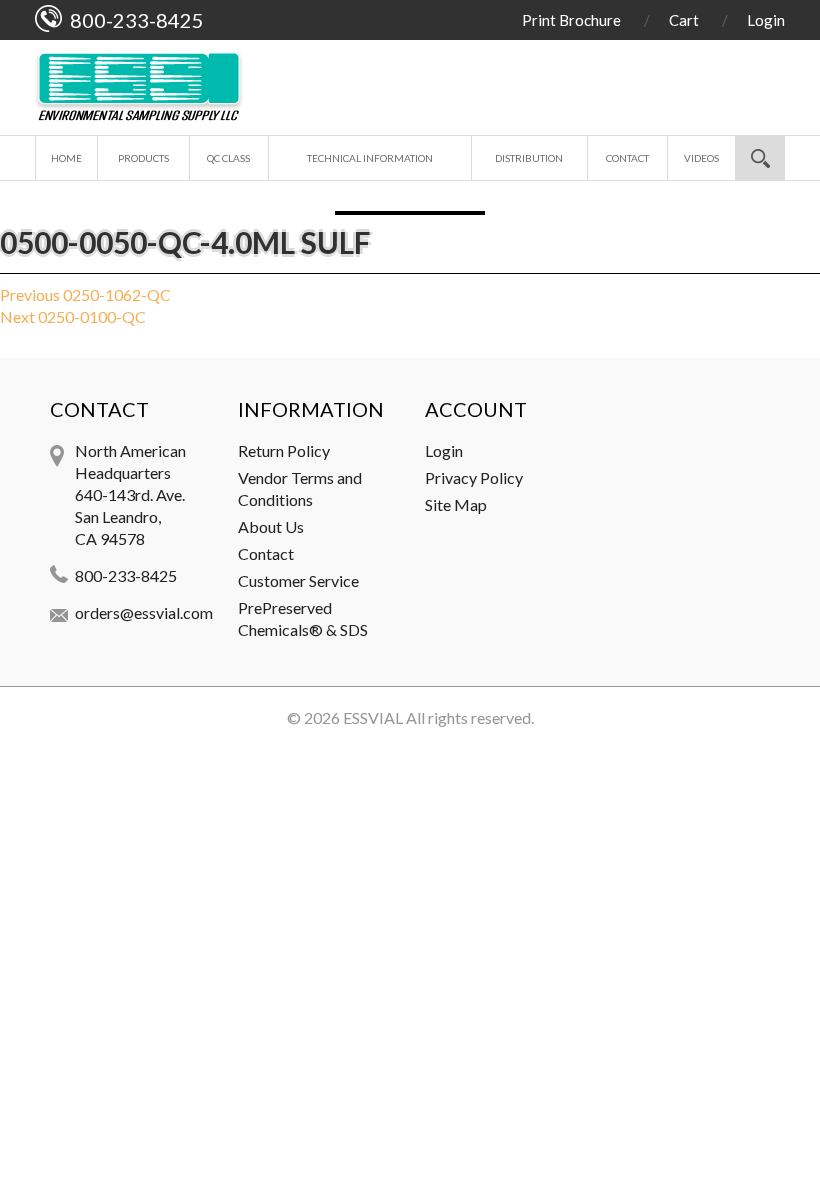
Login (766, 20)
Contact (627, 158)
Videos (701, 158)
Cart (684, 20)
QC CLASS (228, 158)
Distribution (529, 158)
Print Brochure (571, 20)
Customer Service (298, 580)
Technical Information (370, 158)
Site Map (456, 504)
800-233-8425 (126, 575)
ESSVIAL (373, 717)
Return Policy (284, 450)
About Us (271, 526)
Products (143, 158)
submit (760, 158)
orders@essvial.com (144, 612)
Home (66, 158)
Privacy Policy (474, 477)
